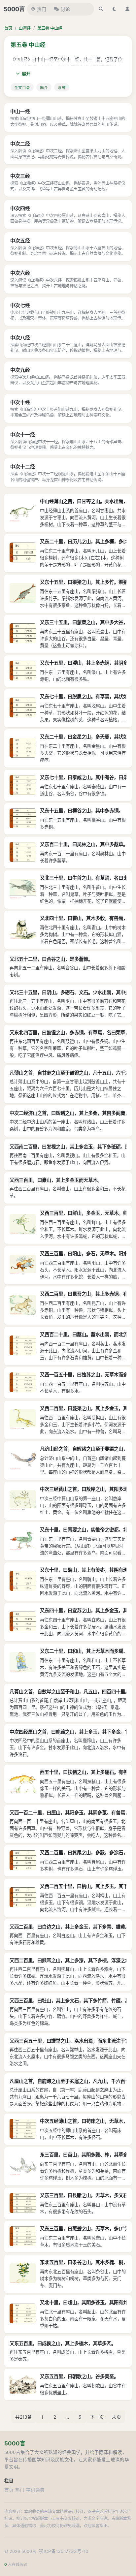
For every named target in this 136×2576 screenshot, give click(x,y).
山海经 (25, 28)
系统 (62, 88)
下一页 (97, 2417)
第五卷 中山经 (50, 28)
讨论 (65, 9)
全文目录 (22, 88)
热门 (42, 9)
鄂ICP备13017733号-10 (64, 2551)
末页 (117, 2417)
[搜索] (101, 9)
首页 (8, 28)
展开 (26, 74)
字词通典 (35, 2490)
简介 (44, 88)
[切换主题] (114, 9)
